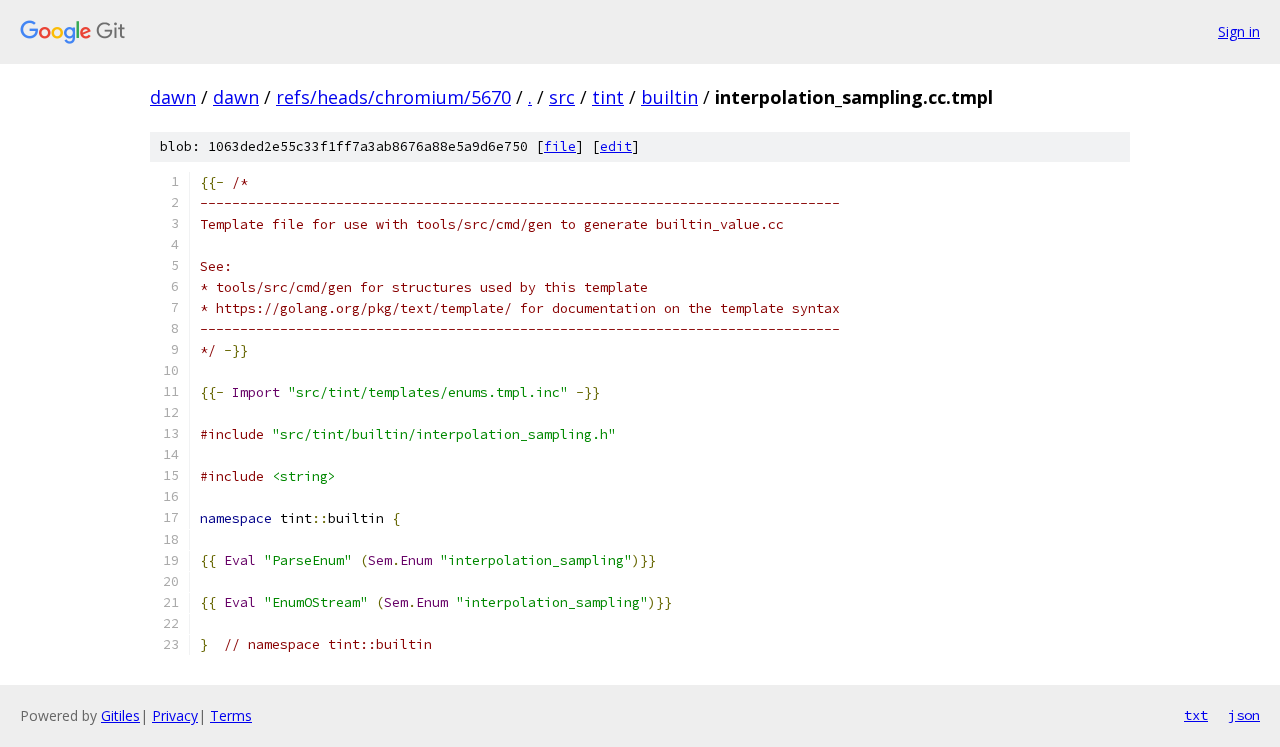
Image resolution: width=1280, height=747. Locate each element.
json (1244, 715)
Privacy (175, 715)
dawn (173, 97)
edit (616, 146)
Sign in (1239, 31)
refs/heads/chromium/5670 (393, 97)
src (562, 97)
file (560, 146)
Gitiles (120, 715)
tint (608, 97)
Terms (231, 715)
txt (1196, 715)
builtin (669, 97)
